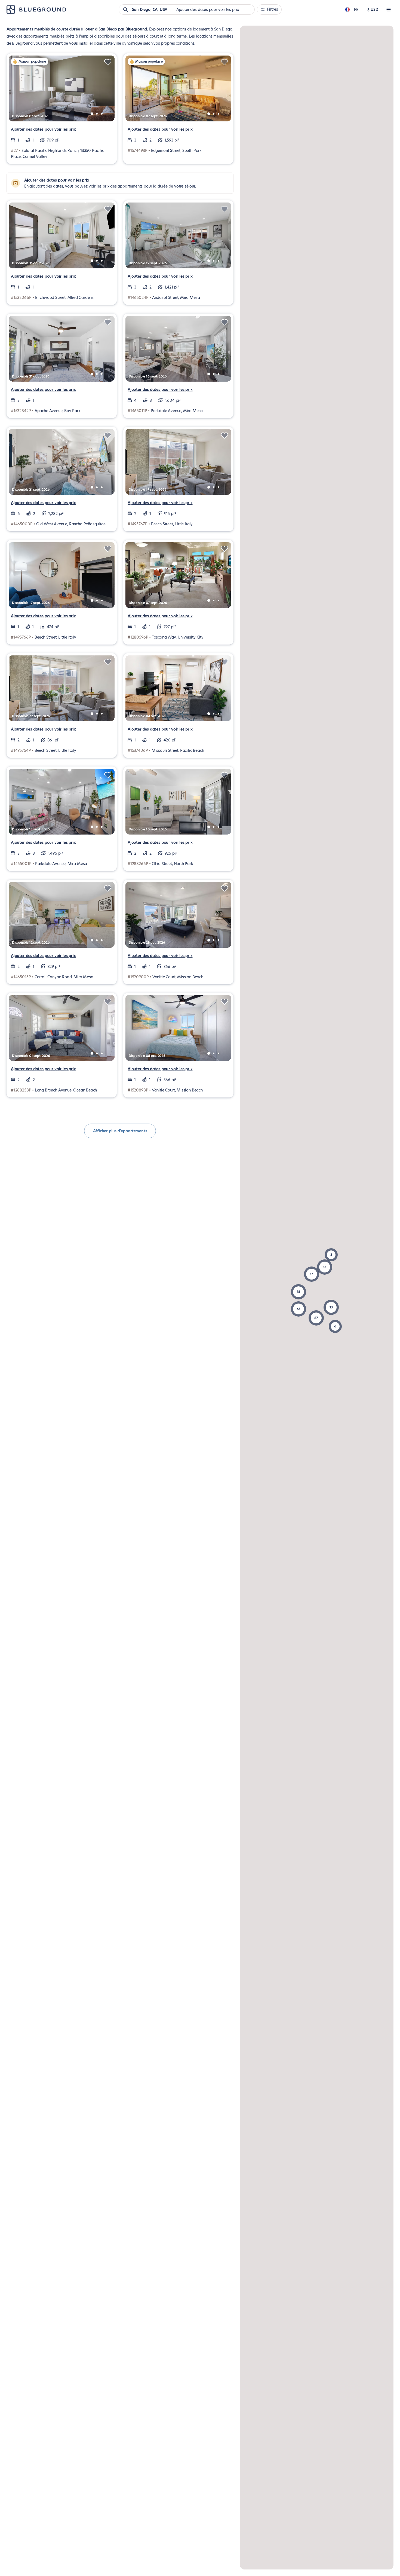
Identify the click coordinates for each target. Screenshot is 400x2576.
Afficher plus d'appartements (120, 1131)
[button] (316, 1318)
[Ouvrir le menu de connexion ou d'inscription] (389, 10)
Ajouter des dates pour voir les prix (43, 129)
